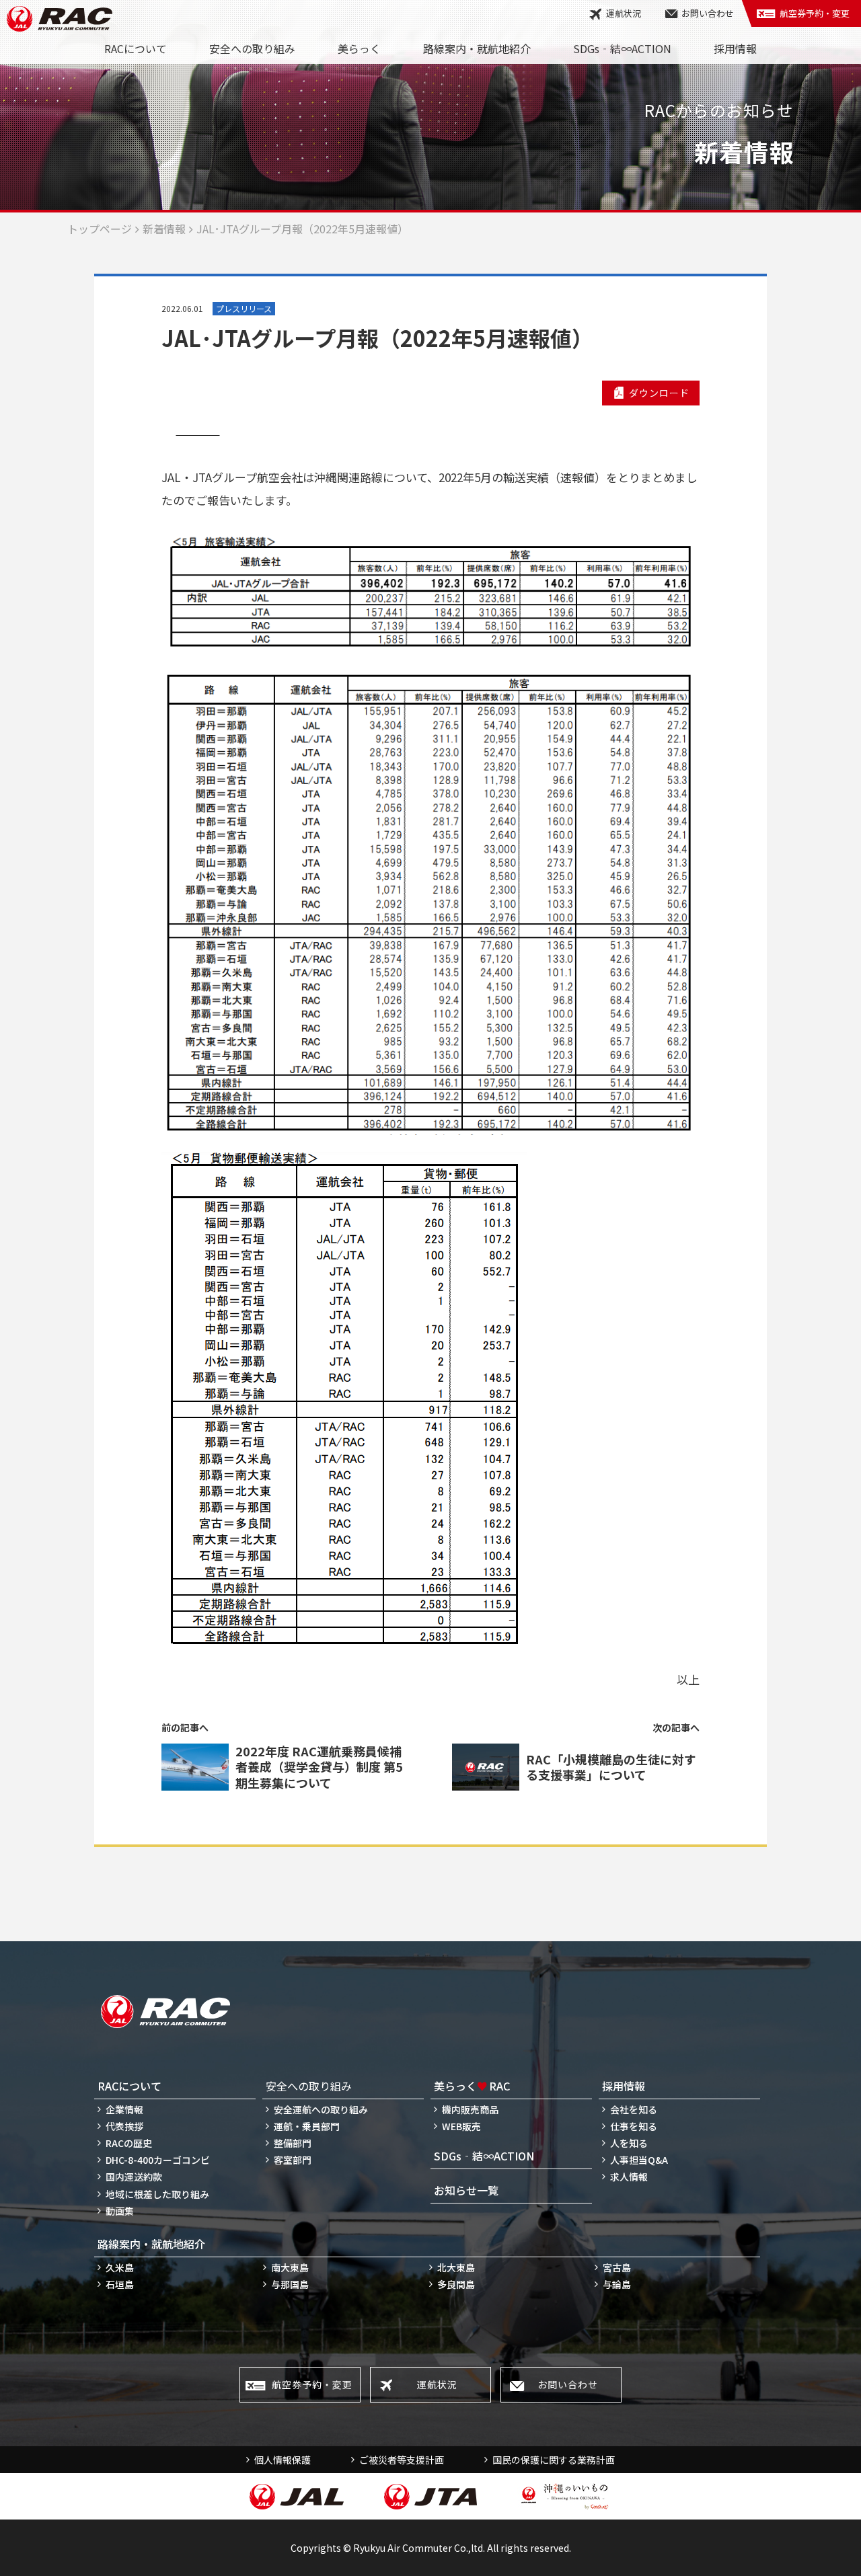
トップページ (100, 229)
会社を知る (634, 2109)
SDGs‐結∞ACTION (622, 48)
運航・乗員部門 (307, 2126)
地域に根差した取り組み (157, 2194)
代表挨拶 (124, 2126)
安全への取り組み (252, 48)
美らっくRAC (472, 2086)
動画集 (120, 2211)
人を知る (629, 2143)
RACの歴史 (129, 2143)
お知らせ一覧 (466, 2190)
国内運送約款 (134, 2177)
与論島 (617, 2284)
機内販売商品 (470, 2109)
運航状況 (624, 13)
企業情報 (124, 2109)
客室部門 (293, 2160)
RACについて (136, 48)
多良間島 (456, 2284)
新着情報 (164, 229)
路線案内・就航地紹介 (477, 48)
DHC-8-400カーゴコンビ (158, 2160)
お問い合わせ (708, 13)
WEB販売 (461, 2126)
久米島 (120, 2267)
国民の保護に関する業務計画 (554, 2460)
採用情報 (735, 48)
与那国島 (290, 2284)
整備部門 (293, 2143)
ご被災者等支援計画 (402, 2460)
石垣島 (120, 2284)
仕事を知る (634, 2126)
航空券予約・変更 (815, 13)
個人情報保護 (283, 2460)
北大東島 (456, 2267)
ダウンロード (659, 393)
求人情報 (629, 2177)
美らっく (359, 48)
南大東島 (290, 2267)
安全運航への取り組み (321, 2109)
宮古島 (617, 2267)
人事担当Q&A (639, 2160)
